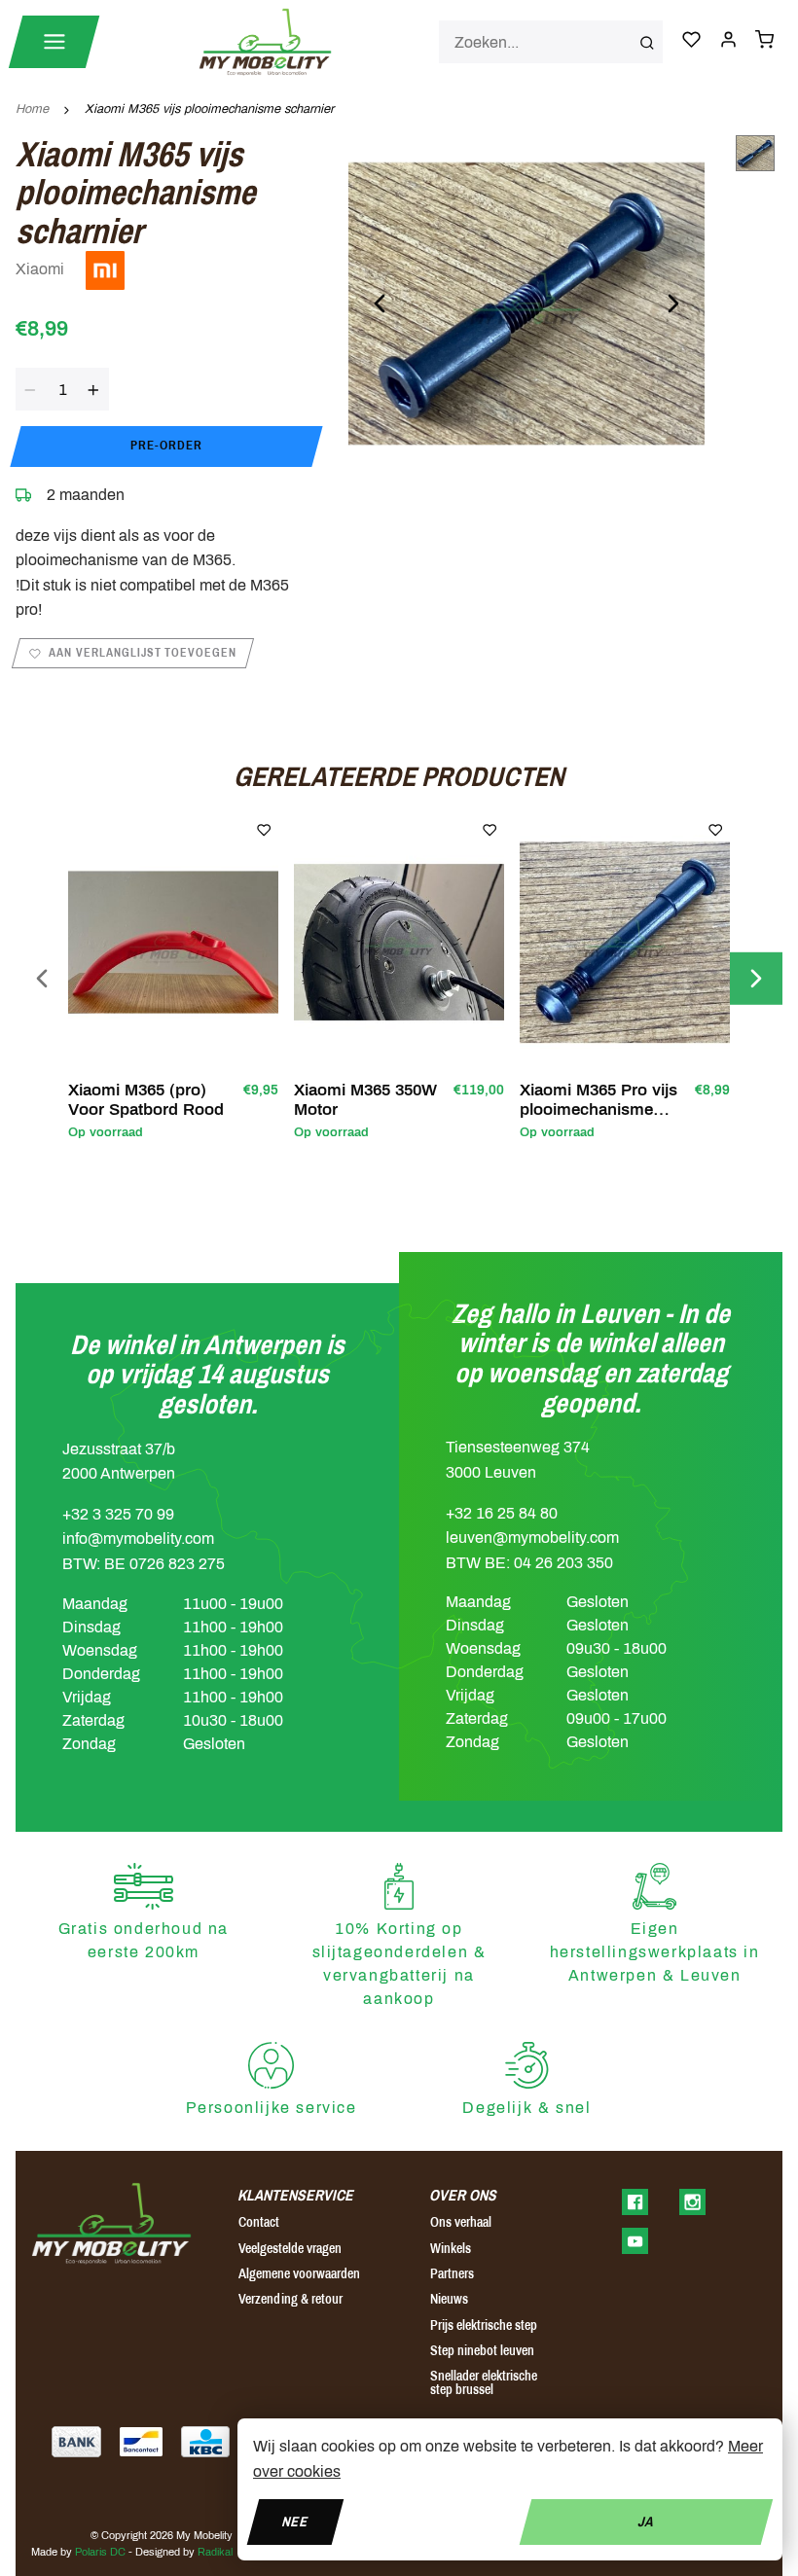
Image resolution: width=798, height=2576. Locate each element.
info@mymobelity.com (138, 1538)
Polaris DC (100, 2552)
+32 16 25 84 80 (502, 1513)
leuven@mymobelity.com (532, 1538)
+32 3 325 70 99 (118, 1514)
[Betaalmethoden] (76, 2442)
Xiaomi (42, 269)
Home (32, 109)
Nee (295, 2521)
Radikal (215, 2552)
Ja (646, 2521)
